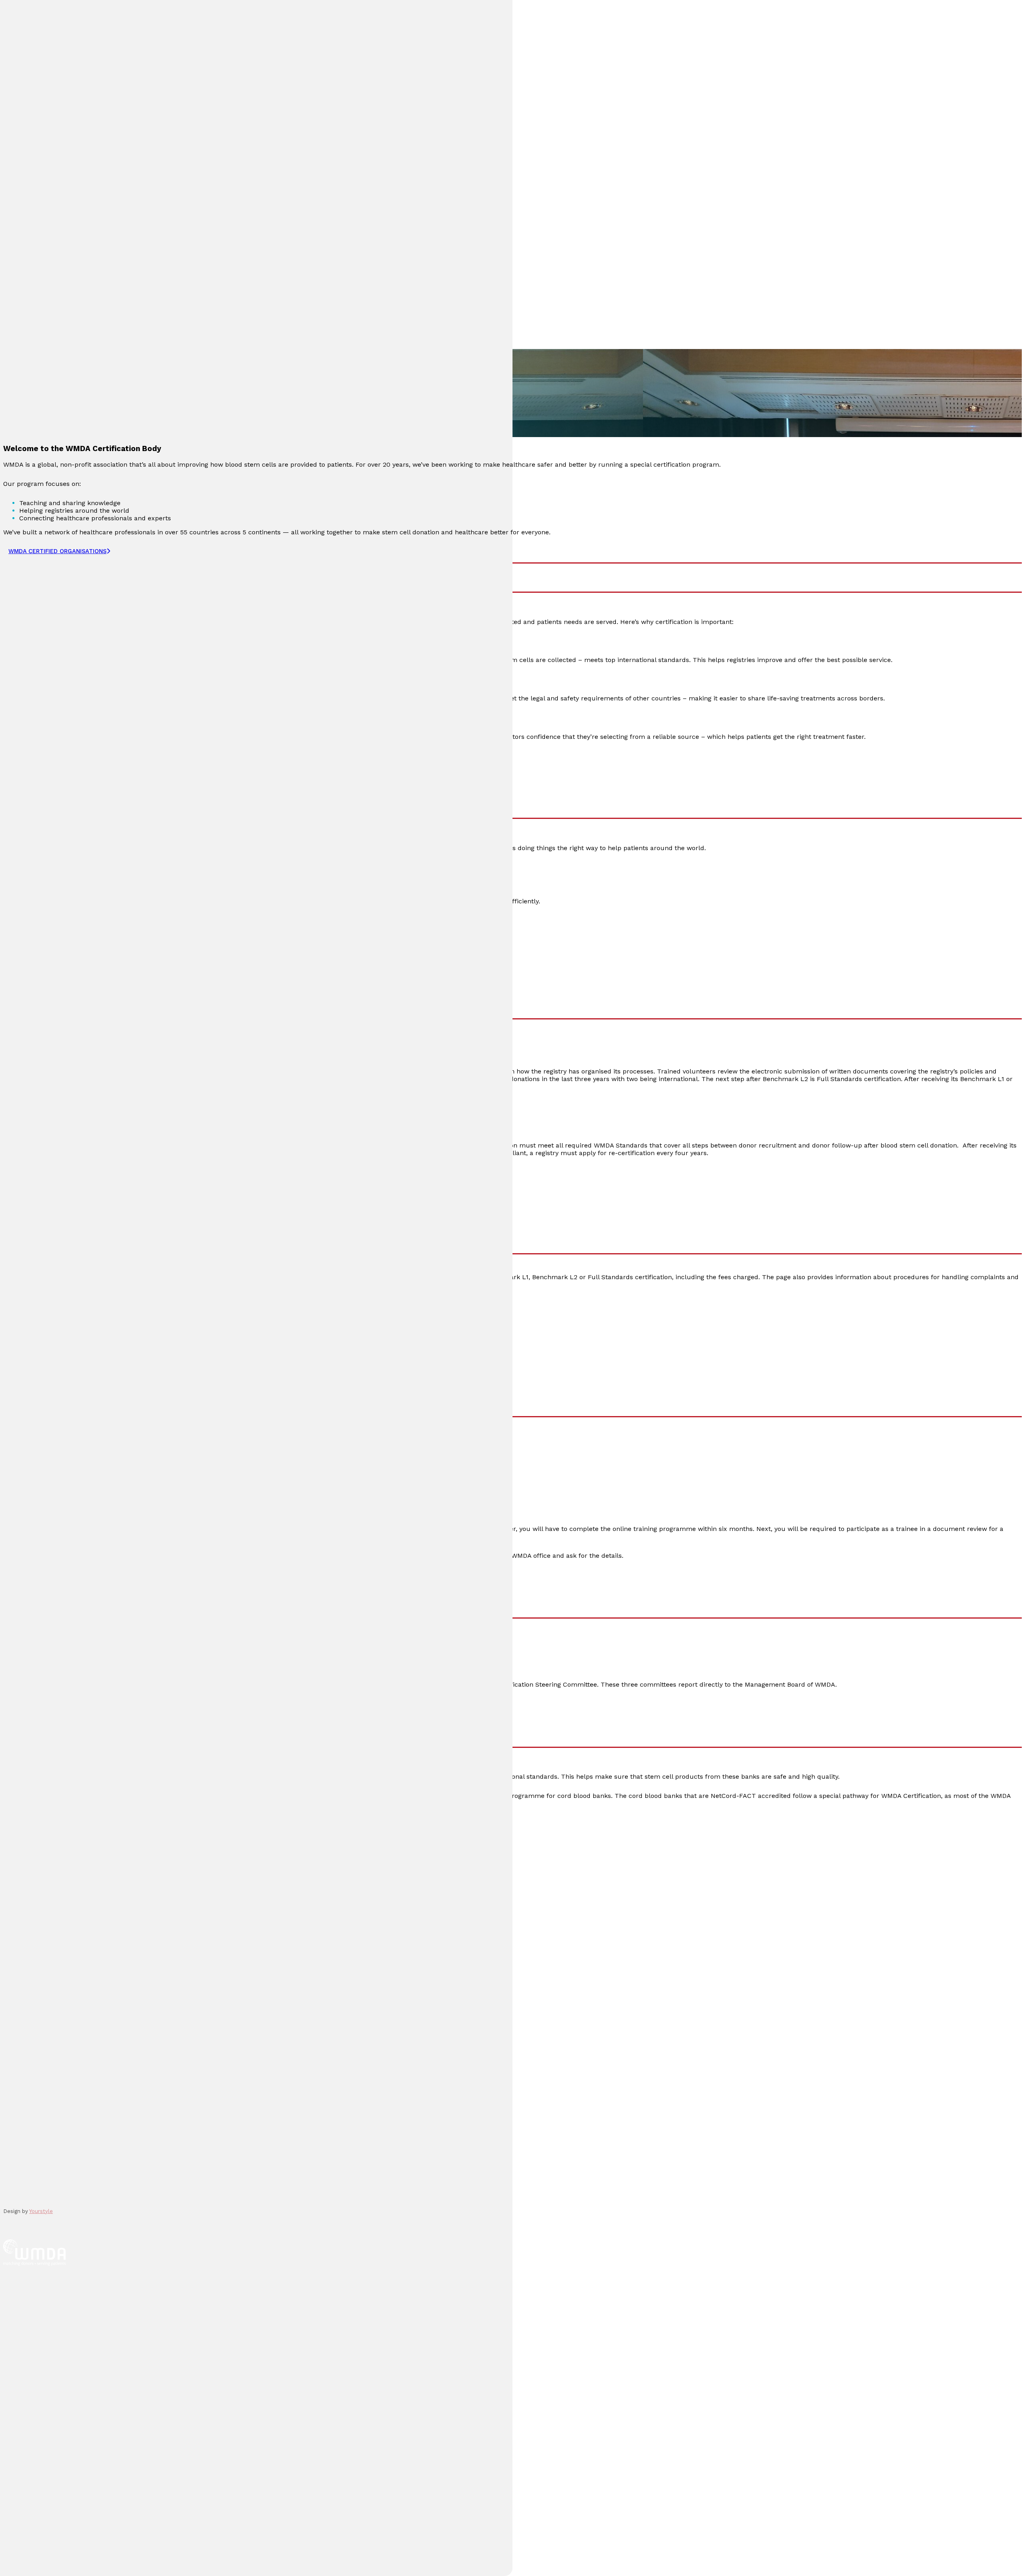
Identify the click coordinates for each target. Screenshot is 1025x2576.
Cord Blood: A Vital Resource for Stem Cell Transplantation (106, 1902)
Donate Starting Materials (57, 1916)
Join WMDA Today (45, 1976)
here (26, 1823)
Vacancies (34, 2028)
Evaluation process (49, 1337)
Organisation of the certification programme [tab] (86, 1239)
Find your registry (45, 1942)
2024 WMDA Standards (55, 954)
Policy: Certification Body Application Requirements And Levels (257, 1314)
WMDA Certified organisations (50, 1172)
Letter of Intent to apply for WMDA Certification (79, 1191)
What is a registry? (47, 1929)
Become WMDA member (55, 1989)
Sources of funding (48, 1359)
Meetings (32, 2088)
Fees (27, 1352)
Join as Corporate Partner (58, 2002)
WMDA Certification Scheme (64, 1299)
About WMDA (38, 2062)
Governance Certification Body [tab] (60, 1603)
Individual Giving (42, 2015)
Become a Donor (44, 1876)
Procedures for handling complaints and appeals (94, 1344)
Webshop (33, 2102)
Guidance (35, 961)
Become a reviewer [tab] (38, 1402)
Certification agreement (57, 1329)
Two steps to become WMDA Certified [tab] (74, 1004)
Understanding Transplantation (65, 1889)
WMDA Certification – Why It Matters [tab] (73, 578)
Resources (34, 2075)
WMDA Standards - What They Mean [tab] (72, 804)
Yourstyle (41, 2211)
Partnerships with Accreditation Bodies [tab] (77, 1733)
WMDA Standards (46, 1306)
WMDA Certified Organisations (57, 551)
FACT (228, 1777)
